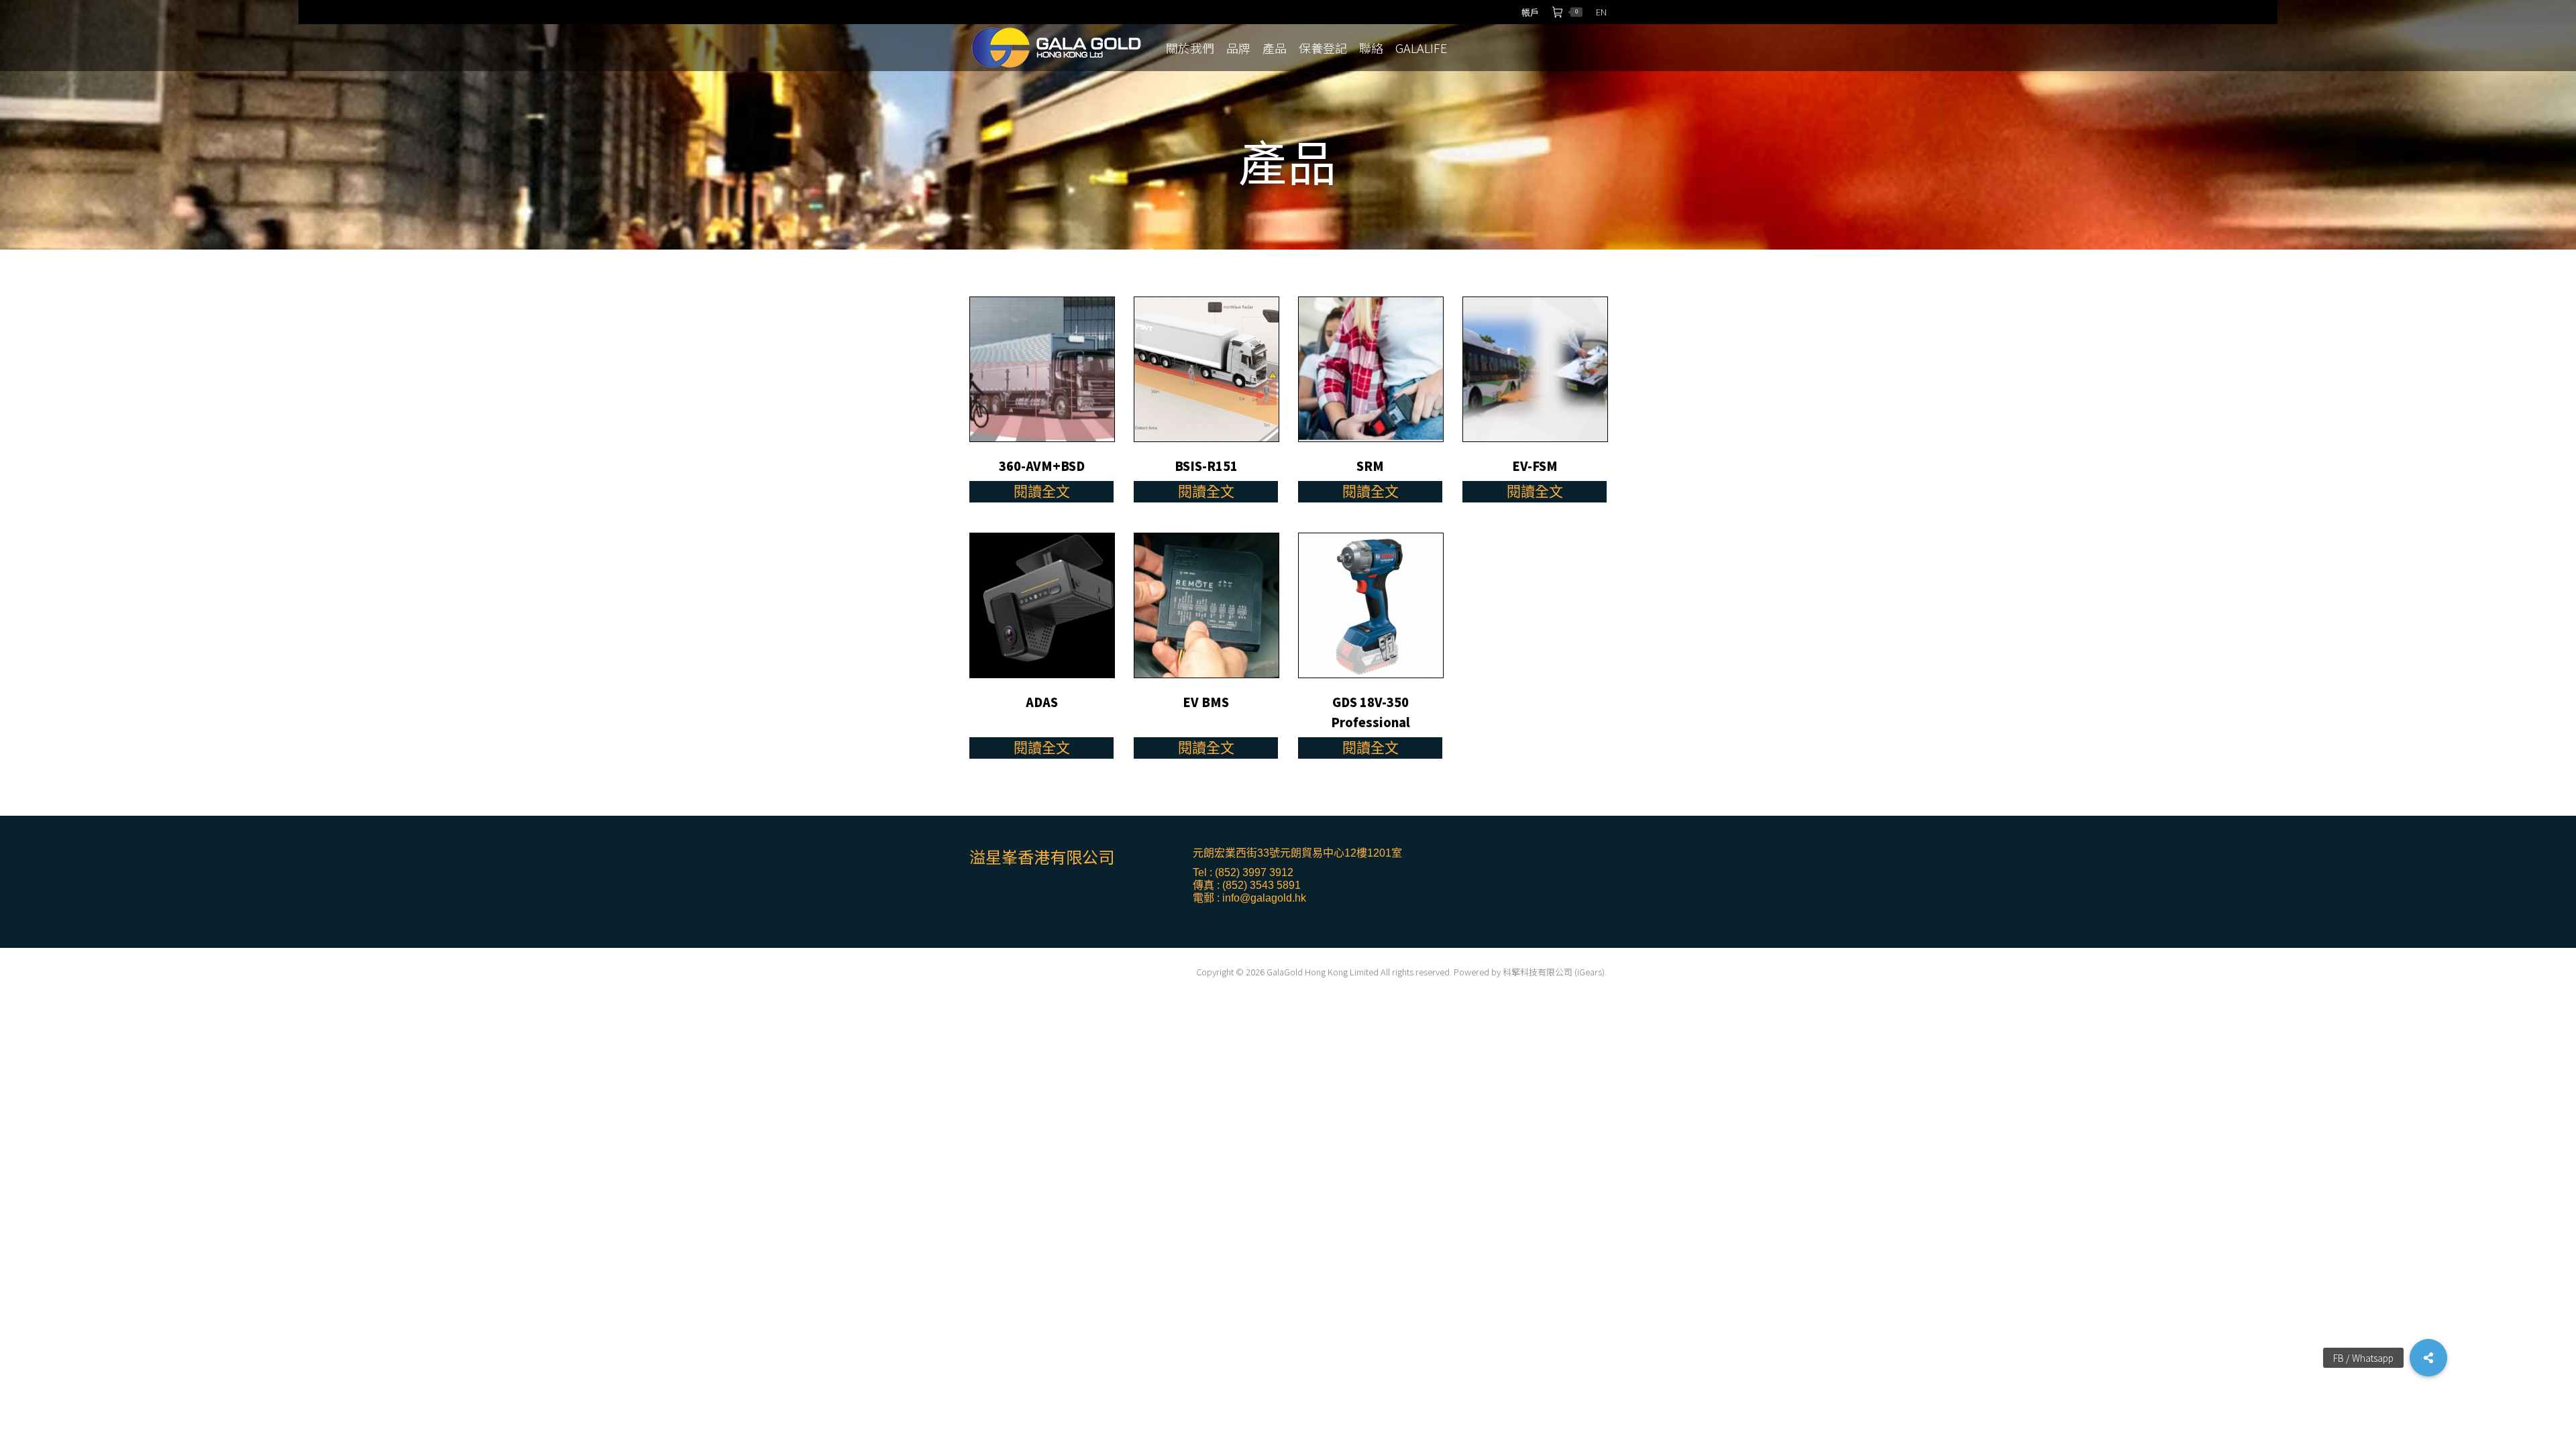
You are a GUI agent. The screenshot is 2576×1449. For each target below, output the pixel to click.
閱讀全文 (1042, 491)
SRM (1370, 466)
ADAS (1042, 702)
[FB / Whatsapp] (2428, 1358)
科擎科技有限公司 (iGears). (1555, 972)
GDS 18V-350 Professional (1371, 712)
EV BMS (1206, 702)
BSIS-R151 (1206, 466)
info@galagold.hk (1264, 898)
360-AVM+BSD (1042, 466)
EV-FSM (1535, 466)
